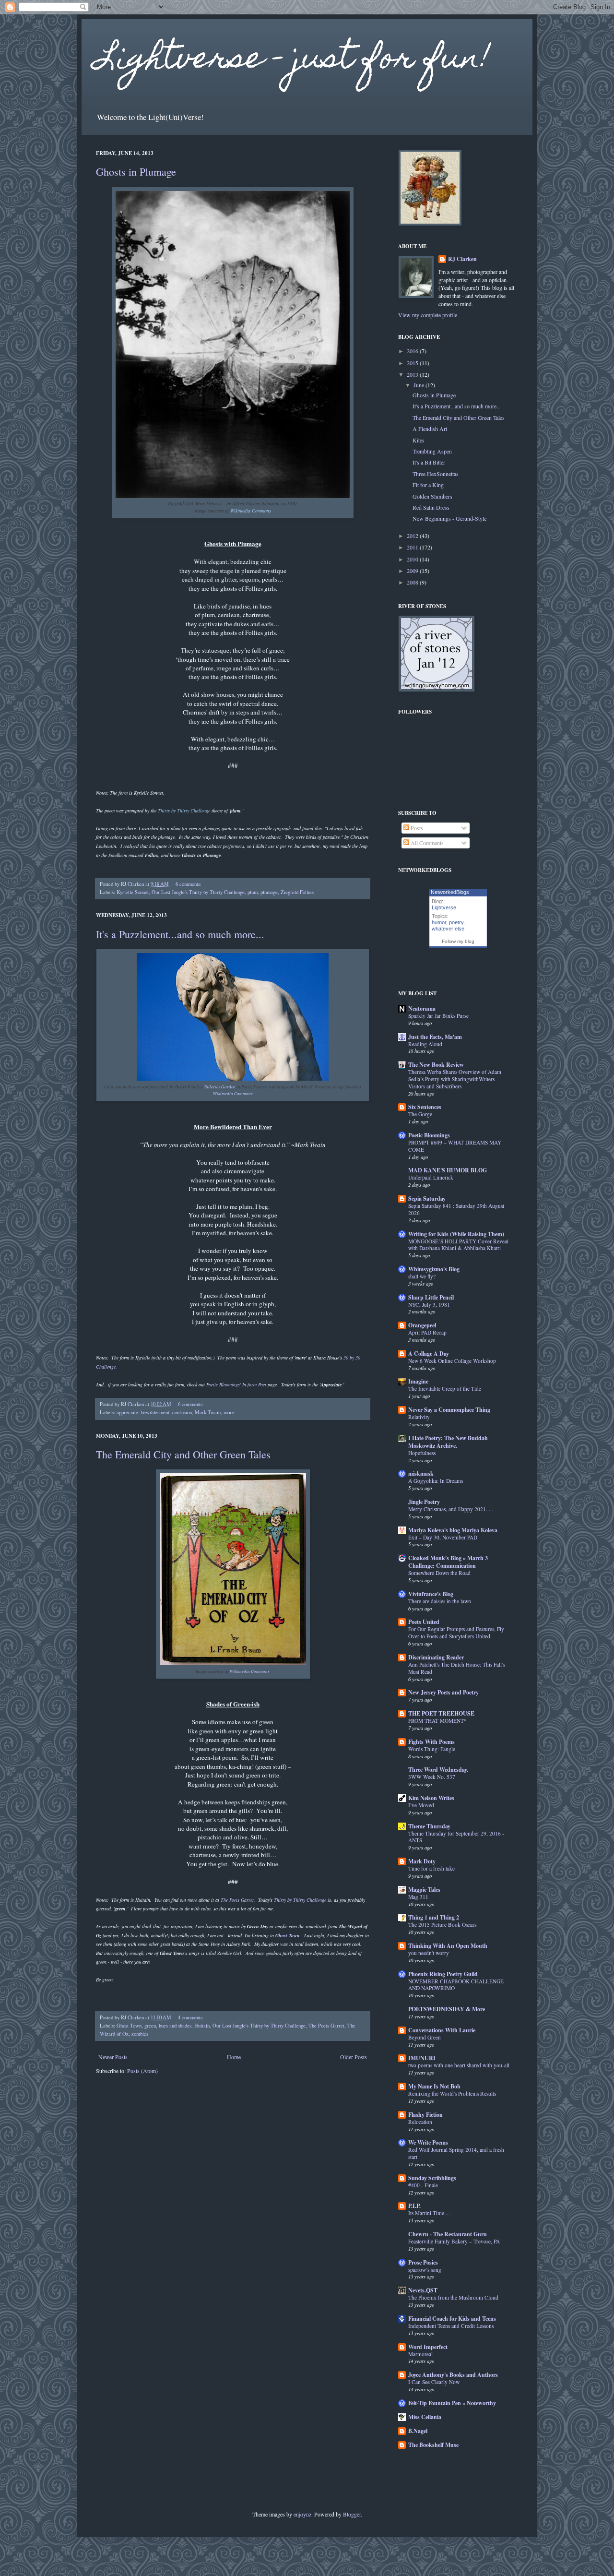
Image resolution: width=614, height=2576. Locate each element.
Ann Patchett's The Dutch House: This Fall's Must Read (456, 1668)
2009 (413, 571)
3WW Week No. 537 (432, 1777)
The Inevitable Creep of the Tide (445, 1389)
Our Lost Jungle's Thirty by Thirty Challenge (198, 892)
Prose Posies (423, 2262)
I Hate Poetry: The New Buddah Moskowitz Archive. (448, 1442)
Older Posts (354, 2057)
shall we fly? (422, 1276)
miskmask (421, 1473)
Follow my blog (458, 941)
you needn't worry (429, 1953)
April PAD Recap (427, 1332)
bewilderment (155, 1412)
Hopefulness (422, 1453)
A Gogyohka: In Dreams (436, 1481)
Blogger (352, 2514)
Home (234, 2057)
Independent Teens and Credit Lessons (451, 2326)
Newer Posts (113, 2057)
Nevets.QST (423, 2290)
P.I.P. (414, 2206)
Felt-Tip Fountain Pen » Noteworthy (452, 2403)
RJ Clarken (462, 259)
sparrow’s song (425, 2270)
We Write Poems (428, 2142)
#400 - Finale (423, 2185)
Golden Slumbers (432, 496)
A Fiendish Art (430, 429)
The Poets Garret (237, 1900)
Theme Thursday (429, 1826)
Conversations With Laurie (442, 2030)
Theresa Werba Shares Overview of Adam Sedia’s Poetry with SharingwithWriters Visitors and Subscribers (455, 1079)
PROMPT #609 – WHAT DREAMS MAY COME (455, 1146)
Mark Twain (208, 1412)
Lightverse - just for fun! (293, 61)
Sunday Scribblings (432, 2178)
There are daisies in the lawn (440, 1601)
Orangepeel (422, 1325)
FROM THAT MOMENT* (437, 1721)
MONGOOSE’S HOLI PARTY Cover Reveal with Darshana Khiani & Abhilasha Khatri (458, 1245)
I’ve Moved (421, 1805)
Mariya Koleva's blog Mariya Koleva (453, 1530)
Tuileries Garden (220, 1086)
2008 (413, 582)
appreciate (127, 1412)
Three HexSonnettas (436, 474)
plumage (269, 892)
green (150, 2026)
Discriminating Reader (436, 1657)
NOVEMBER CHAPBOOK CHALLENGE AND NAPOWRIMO (456, 1985)
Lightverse (444, 907)
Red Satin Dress (431, 507)
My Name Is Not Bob (434, 2086)
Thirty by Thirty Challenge (300, 1900)
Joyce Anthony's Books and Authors (453, 2375)
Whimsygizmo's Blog (434, 1269)
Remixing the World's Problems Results (452, 2093)
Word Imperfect (428, 2347)
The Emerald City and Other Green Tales (183, 1454)
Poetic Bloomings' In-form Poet (237, 1384)
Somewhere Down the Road (439, 1573)
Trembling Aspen (432, 451)
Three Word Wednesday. (438, 1770)
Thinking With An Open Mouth (448, 1946)
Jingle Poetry (424, 1502)
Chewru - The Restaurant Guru (448, 2234)
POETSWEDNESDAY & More (447, 2009)
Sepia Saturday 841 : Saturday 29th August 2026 (456, 1209)
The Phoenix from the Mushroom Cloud (453, 2297)
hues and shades (175, 2026)
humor (439, 922)
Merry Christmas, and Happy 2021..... (451, 1509)
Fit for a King (428, 485)
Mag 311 (418, 1897)
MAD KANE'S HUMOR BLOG (448, 1170)
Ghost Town (129, 2026)
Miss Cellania (425, 2417)
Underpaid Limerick (431, 1177)
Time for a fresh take (431, 1868)
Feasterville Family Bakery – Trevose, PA (454, 2241)
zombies (140, 2034)
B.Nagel (418, 2431)
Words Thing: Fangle (432, 1749)
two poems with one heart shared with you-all (459, 2065)
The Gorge (420, 1114)
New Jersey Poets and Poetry (443, 1692)
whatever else (448, 929)
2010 (413, 559)
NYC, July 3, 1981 (429, 1305)
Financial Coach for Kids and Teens (452, 2319)
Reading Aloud (425, 1044)
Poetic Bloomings (429, 1135)
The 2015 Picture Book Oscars (442, 1925)
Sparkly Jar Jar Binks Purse (438, 1016)
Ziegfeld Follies (297, 892)
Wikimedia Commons (233, 1093)
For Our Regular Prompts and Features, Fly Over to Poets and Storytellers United (456, 1633)
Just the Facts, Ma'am (435, 1037)
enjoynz (302, 2514)
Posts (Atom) (142, 2071)
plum (253, 892)
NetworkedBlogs (450, 892)
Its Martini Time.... (429, 2213)
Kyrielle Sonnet (133, 892)
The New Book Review (436, 1065)
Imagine (418, 1381)
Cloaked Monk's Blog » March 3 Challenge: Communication (448, 1562)
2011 (413, 547)
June (419, 385)
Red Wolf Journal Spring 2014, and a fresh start (456, 2153)
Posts (416, 828)
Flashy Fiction (425, 2115)
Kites (419, 440)
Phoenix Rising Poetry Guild (443, 1974)
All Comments (426, 843)
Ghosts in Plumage (136, 172)
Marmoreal (420, 2354)
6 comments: (189, 884)
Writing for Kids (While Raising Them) (456, 1234)
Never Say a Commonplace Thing (449, 1410)
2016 (413, 351)
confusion (182, 1412)
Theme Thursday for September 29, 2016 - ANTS (456, 1837)
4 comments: (192, 2017)
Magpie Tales (424, 1890)
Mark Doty (422, 1861)
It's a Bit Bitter (429, 462)
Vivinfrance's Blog (431, 1594)
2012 (413, 536)
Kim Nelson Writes (431, 1798)
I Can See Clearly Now (434, 2382)
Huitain (202, 2026)
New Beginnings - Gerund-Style (449, 518)
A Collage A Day (429, 1354)
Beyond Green (425, 2037)
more (229, 1412)
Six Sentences (425, 1107)
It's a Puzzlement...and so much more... (180, 934)
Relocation (420, 2122)
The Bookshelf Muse (433, 2445)
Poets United (424, 1622)
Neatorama (422, 1008)
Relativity (419, 1417)
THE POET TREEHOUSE (441, 1713)
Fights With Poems (431, 1742)
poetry (456, 922)
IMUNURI (422, 2058)
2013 (413, 374)
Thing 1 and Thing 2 (434, 1917)
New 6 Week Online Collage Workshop (452, 1361)
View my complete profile (428, 315)
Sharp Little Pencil (431, 1297)
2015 (413, 363)
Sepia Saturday (427, 1199)
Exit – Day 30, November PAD (443, 1537)
